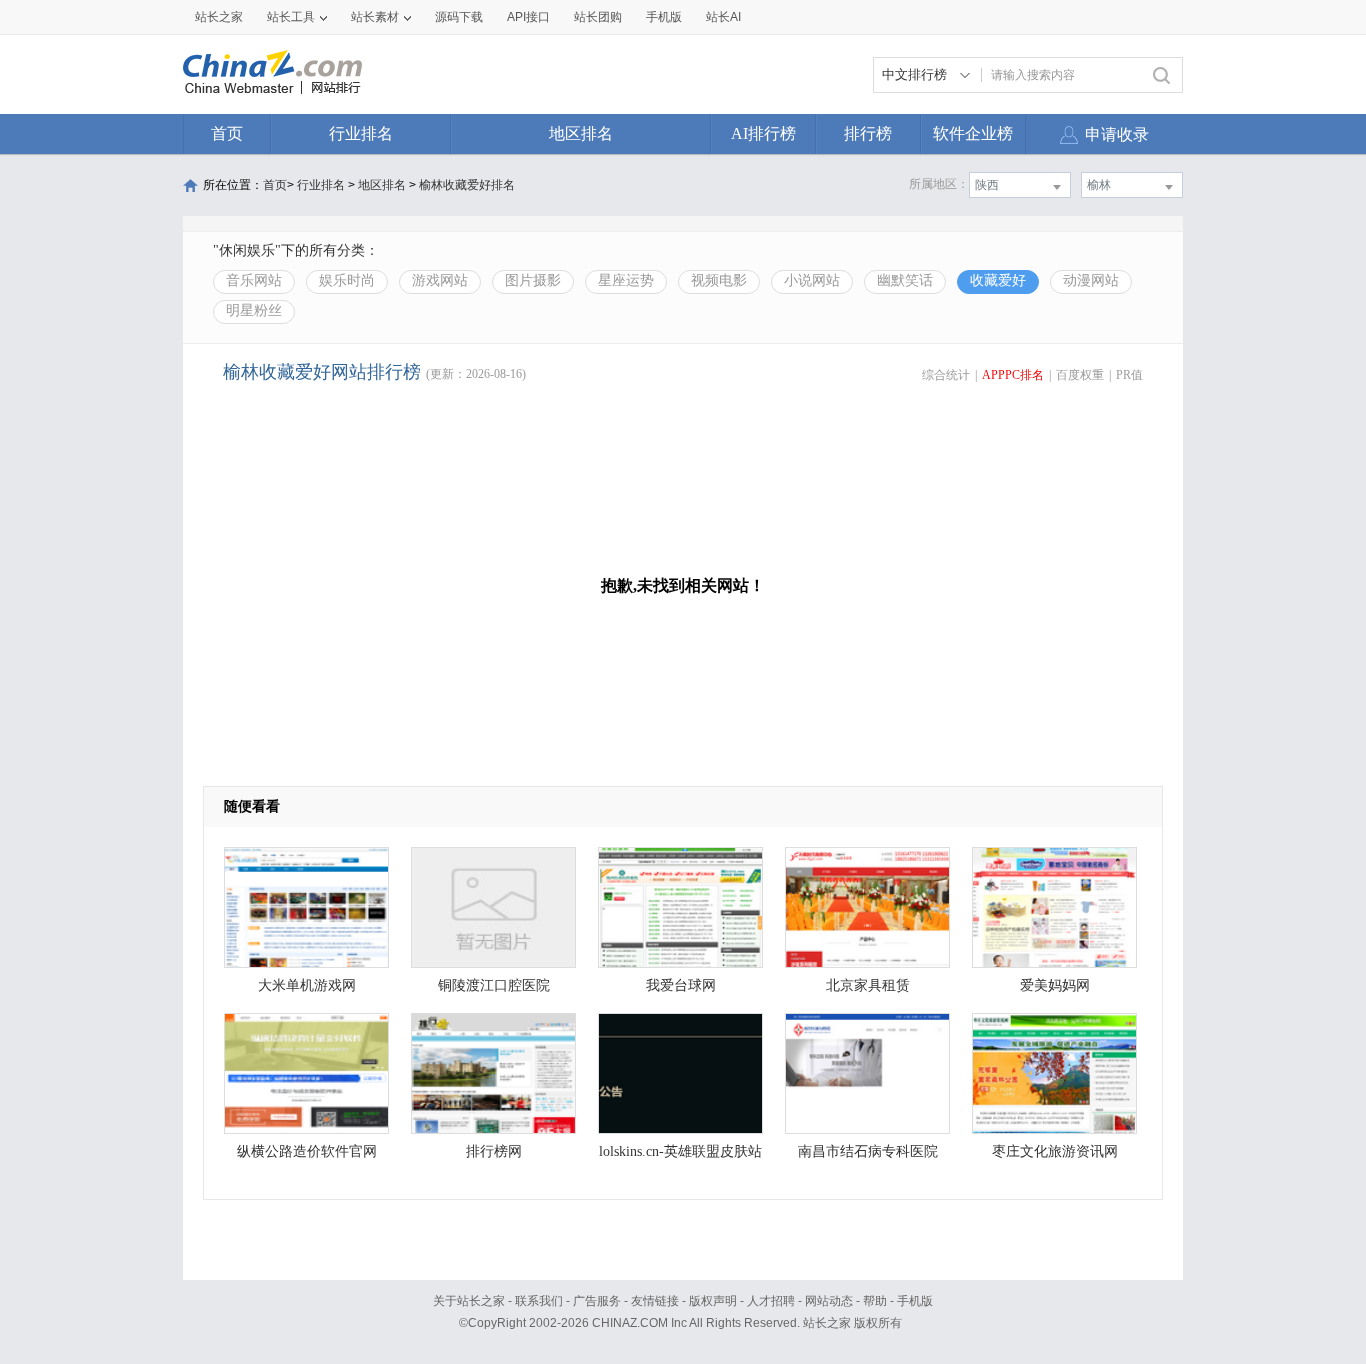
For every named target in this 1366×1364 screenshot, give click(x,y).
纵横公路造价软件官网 (307, 1151)
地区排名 (581, 133)
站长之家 (219, 17)
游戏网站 (440, 280)
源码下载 (459, 17)
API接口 (528, 17)
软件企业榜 (973, 133)
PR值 (1129, 375)
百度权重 (1080, 375)
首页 (227, 133)
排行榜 (868, 133)
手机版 (915, 1301)
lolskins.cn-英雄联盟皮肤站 (680, 1151)
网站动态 (829, 1301)
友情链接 (655, 1301)
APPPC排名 (1013, 375)
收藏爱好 (998, 280)
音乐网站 (254, 280)
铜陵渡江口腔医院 (494, 985)
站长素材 (375, 17)
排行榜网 (494, 1151)
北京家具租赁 (868, 985)
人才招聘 (771, 1301)
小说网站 (812, 280)
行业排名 (361, 133)
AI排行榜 (763, 133)
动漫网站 (1091, 280)
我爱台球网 (681, 985)
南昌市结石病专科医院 (868, 1151)
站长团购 (598, 17)
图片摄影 (533, 280)
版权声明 (713, 1301)
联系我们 (539, 1301)
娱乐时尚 (347, 280)
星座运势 (626, 280)
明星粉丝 (254, 310)
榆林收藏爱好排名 (467, 185)
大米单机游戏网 (307, 985)
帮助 (875, 1301)
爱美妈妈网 (1055, 985)
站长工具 (291, 17)
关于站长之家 (469, 1301)
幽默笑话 (905, 280)
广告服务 (597, 1301)
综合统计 (946, 375)
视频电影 (719, 280)
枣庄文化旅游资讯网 (1055, 1151)
